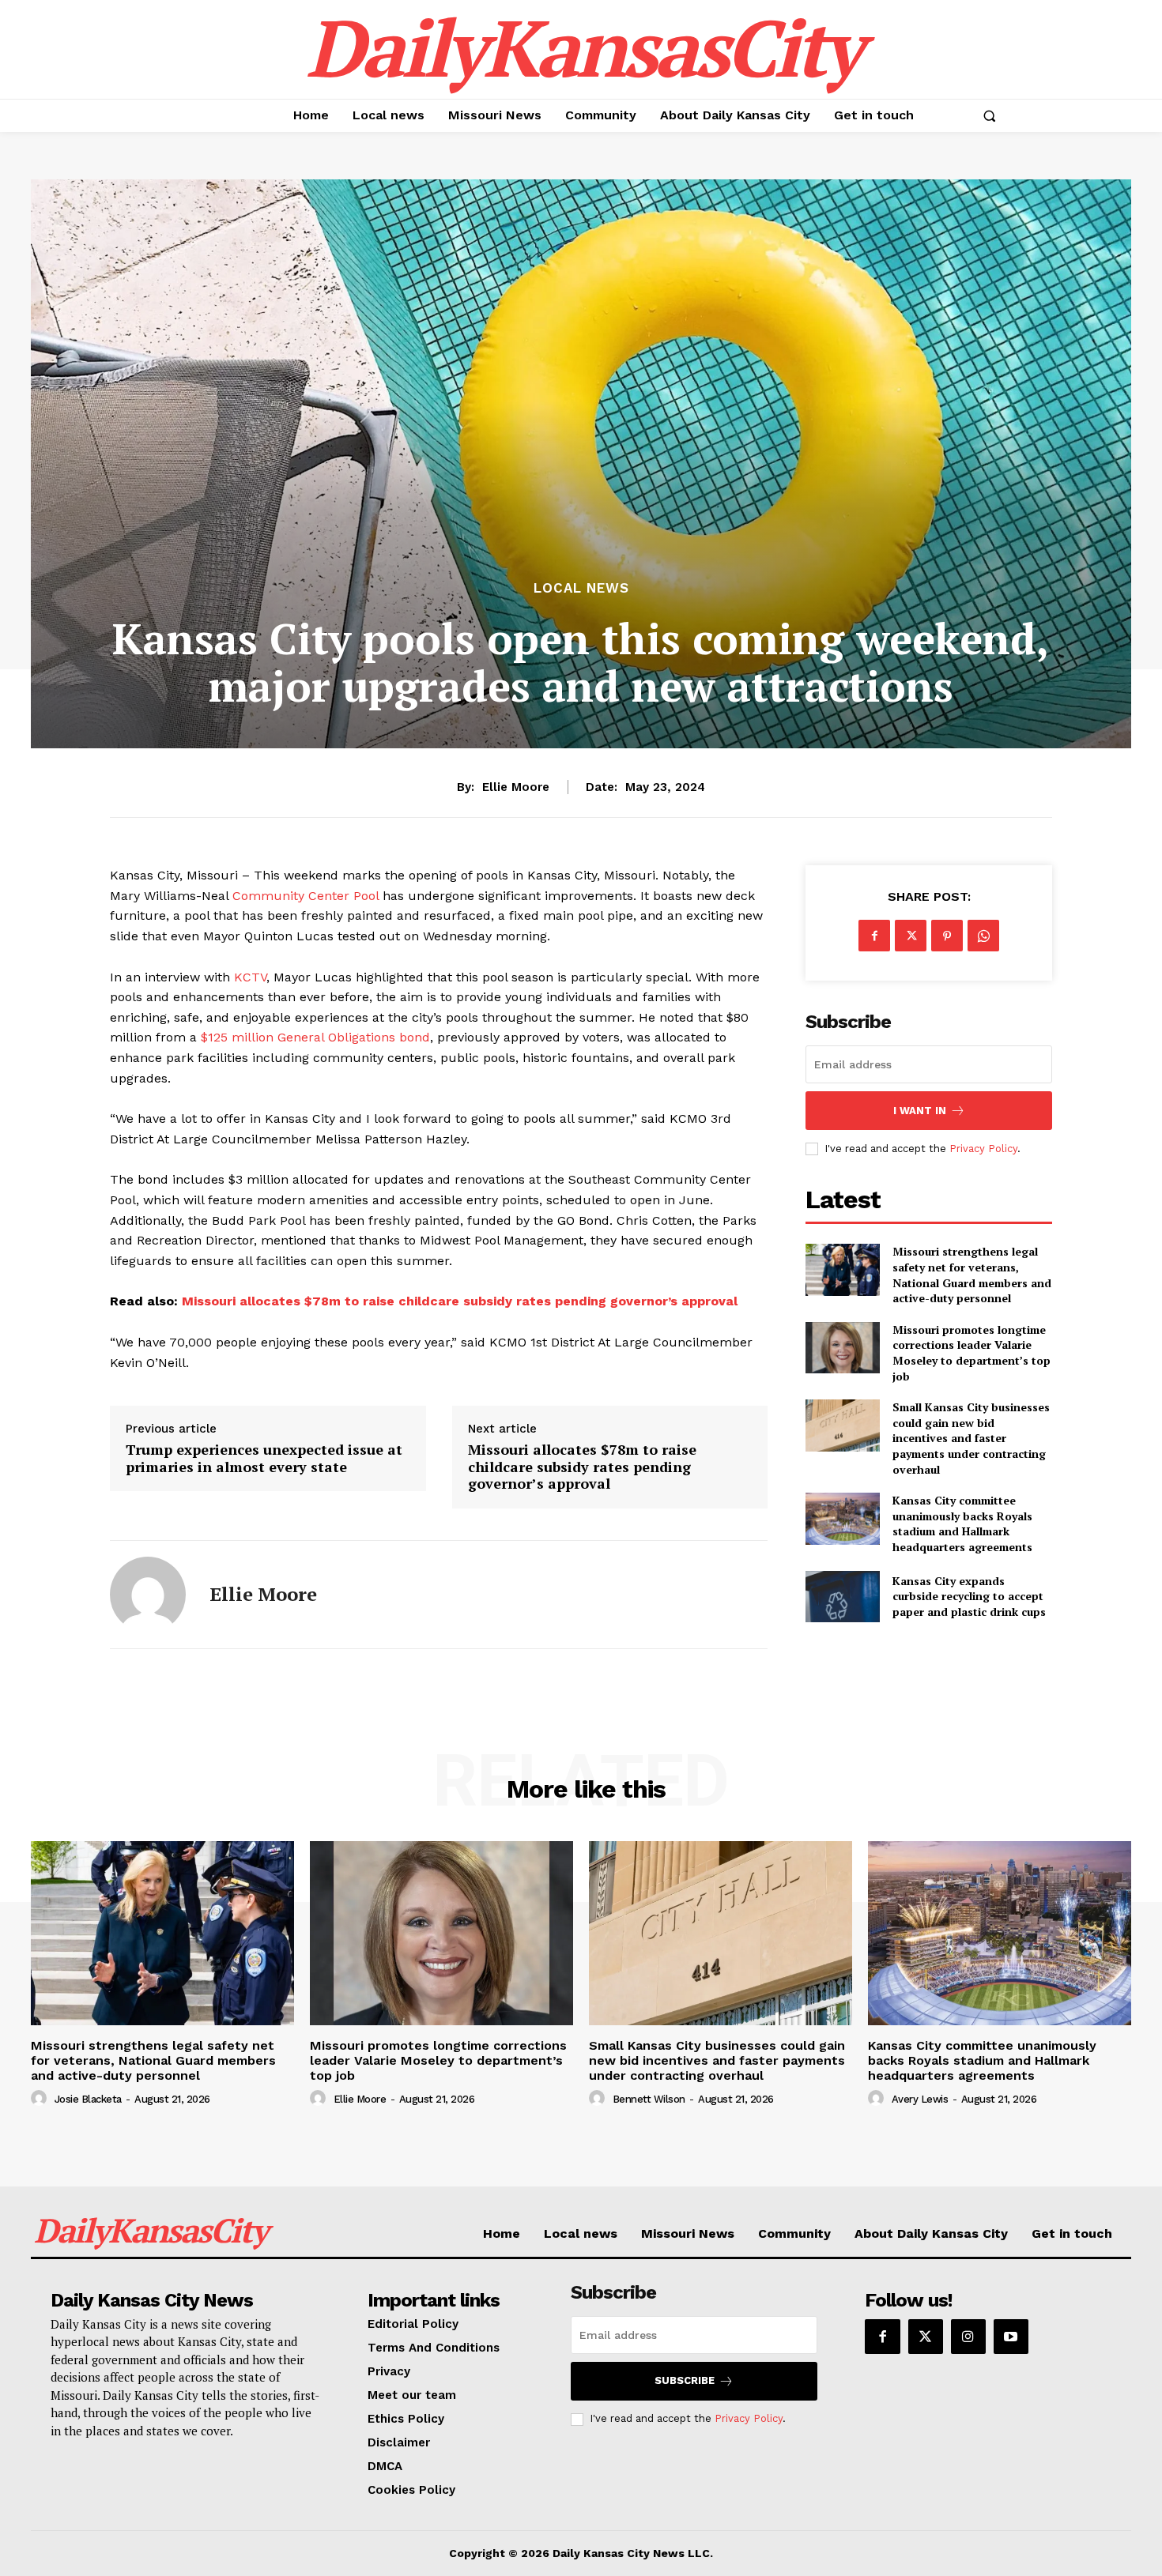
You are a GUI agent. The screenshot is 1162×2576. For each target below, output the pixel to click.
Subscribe (685, 2380)
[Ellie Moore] (148, 1595)
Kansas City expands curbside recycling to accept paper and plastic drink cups (969, 1596)
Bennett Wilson (649, 2099)
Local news (581, 588)
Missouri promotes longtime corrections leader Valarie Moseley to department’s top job (971, 1353)
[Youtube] (1011, 2337)
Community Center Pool (306, 896)
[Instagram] (968, 2337)
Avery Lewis (920, 2099)
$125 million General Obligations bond (315, 1037)
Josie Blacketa (88, 2099)
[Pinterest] (947, 936)
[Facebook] (874, 936)
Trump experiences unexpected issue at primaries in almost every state (264, 1458)
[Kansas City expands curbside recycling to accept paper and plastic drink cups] (842, 1597)
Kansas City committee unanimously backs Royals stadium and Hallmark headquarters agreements (962, 1523)
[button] (989, 115)
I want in (920, 1111)
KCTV (250, 977)
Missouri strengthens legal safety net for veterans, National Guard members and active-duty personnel (972, 1275)
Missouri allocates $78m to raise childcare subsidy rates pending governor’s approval (460, 1301)
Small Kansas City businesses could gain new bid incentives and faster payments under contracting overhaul (971, 1438)
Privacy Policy (983, 1149)
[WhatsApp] (983, 936)
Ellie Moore (516, 787)
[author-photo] (41, 2099)
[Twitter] (911, 936)
